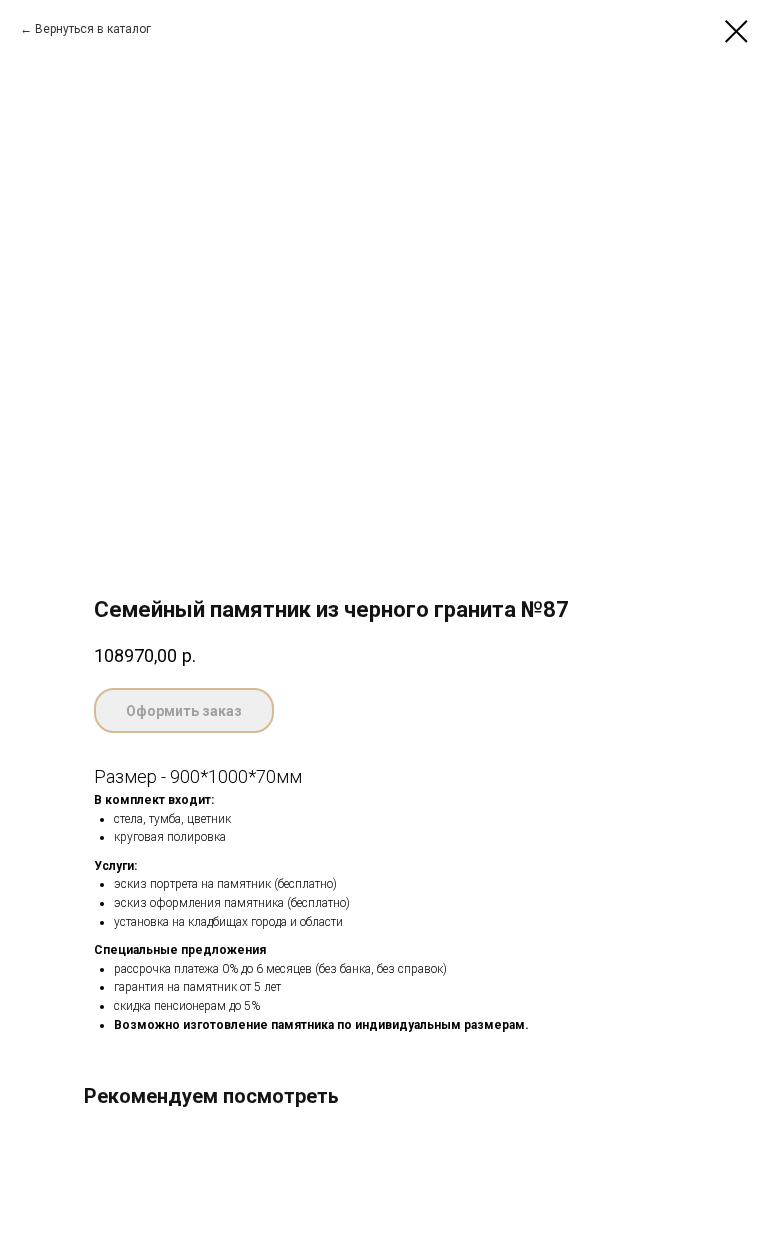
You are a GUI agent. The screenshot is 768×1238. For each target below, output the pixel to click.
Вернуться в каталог (93, 29)
